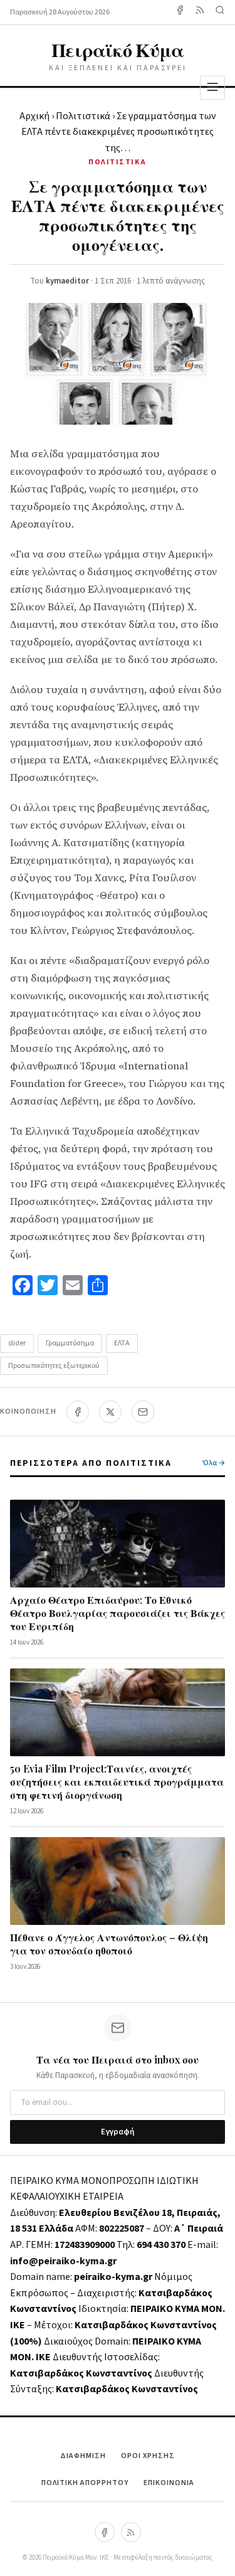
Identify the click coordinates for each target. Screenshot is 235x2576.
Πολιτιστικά (83, 116)
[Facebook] (180, 12)
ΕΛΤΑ (122, 1343)
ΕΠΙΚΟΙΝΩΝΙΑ (169, 2483)
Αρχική (34, 116)
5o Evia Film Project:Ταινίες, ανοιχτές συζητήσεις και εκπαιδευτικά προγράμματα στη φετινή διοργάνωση (117, 1782)
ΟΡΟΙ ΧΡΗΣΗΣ (148, 2456)
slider (17, 1343)
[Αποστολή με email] (143, 1412)
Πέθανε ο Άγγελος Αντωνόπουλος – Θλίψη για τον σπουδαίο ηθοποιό (109, 1944)
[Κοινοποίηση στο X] (110, 1412)
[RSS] (131, 2532)
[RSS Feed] (200, 12)
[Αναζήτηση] (220, 12)
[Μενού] (212, 87)
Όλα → (214, 1463)
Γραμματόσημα (70, 1343)
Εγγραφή (118, 2132)
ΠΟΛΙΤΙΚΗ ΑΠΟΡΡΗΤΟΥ (85, 2483)
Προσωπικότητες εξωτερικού (54, 1366)
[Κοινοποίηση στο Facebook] (78, 1412)
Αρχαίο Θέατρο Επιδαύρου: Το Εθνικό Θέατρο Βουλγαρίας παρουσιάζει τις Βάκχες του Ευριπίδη (118, 1613)
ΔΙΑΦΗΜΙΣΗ (83, 2456)
